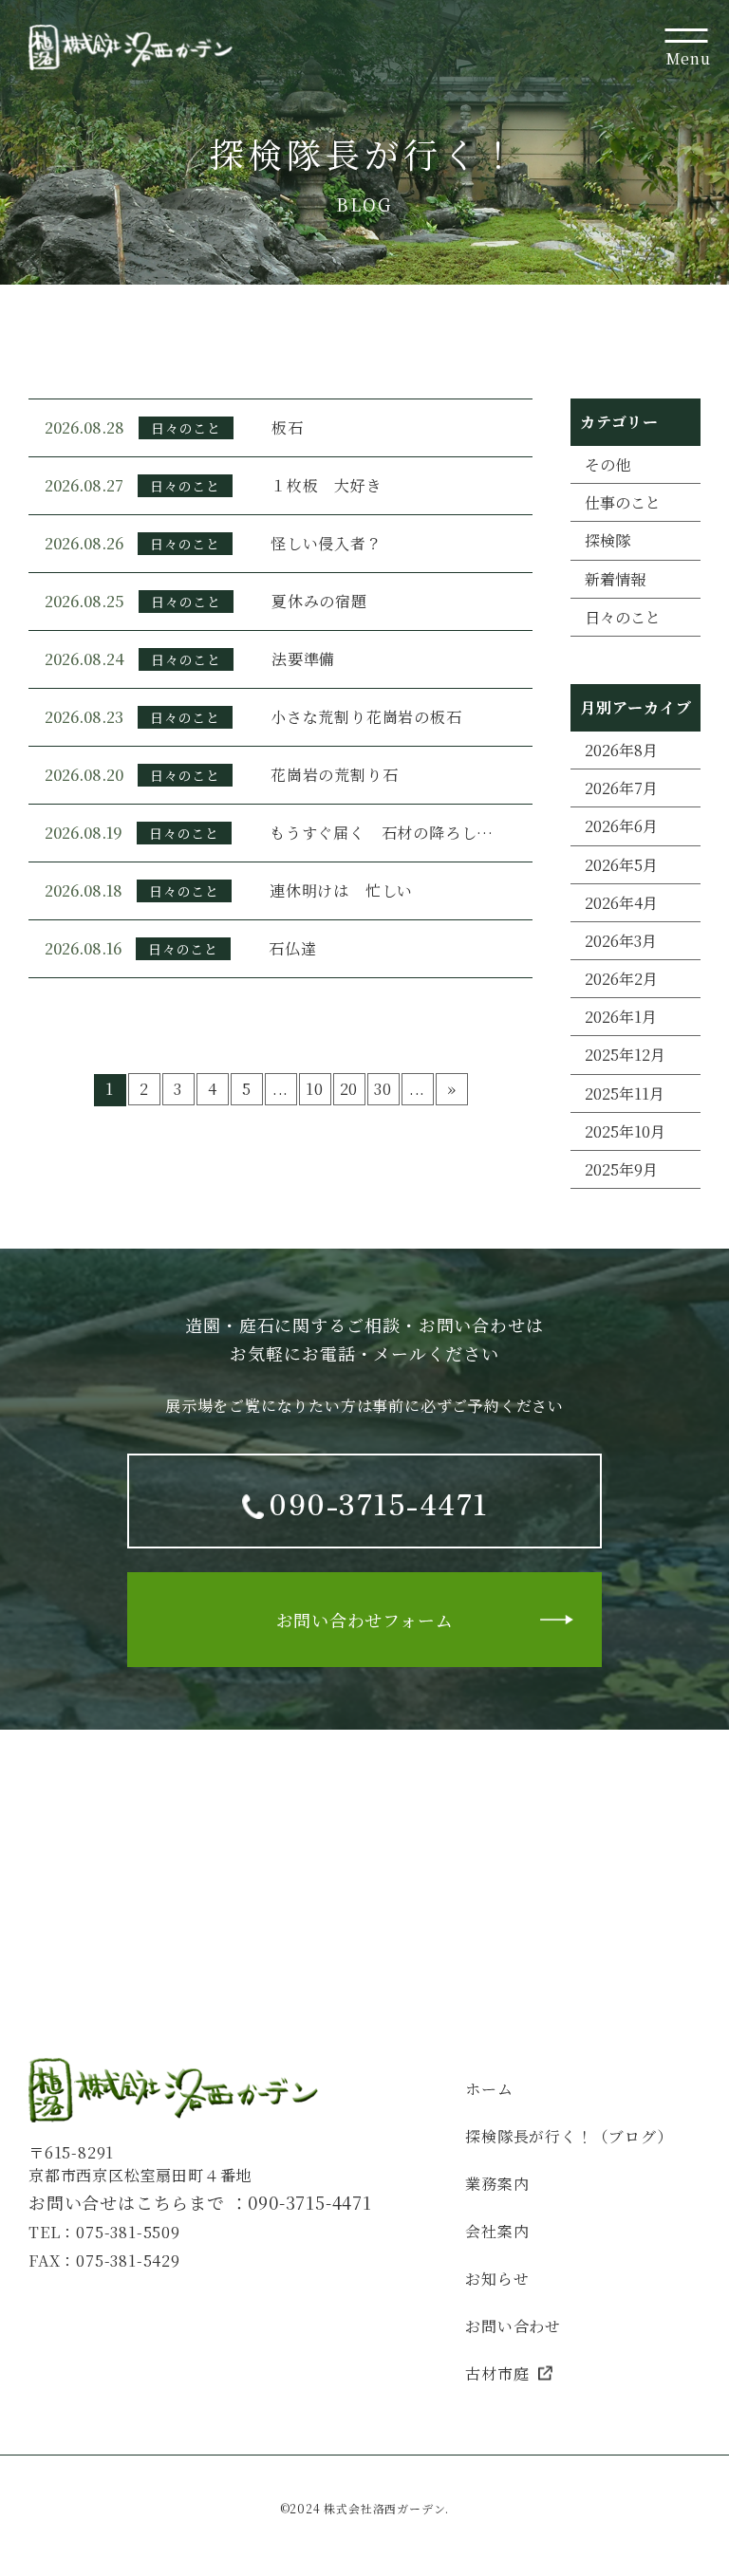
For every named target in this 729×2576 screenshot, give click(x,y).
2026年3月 (621, 941)
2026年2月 (621, 979)
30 (383, 1089)
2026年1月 (621, 1017)
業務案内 (497, 2184)
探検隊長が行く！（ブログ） (569, 2136)
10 (315, 1089)
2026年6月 (621, 826)
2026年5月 (621, 865)
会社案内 (497, 2231)
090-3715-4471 (309, 2202)
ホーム (489, 2089)
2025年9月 (621, 1169)
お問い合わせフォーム (365, 1620)
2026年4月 (621, 903)
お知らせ (497, 2279)
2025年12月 (625, 1055)
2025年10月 (625, 1131)
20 (349, 1089)
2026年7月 (621, 788)
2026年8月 (621, 750)
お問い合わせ (513, 2326)
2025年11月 (625, 1093)
